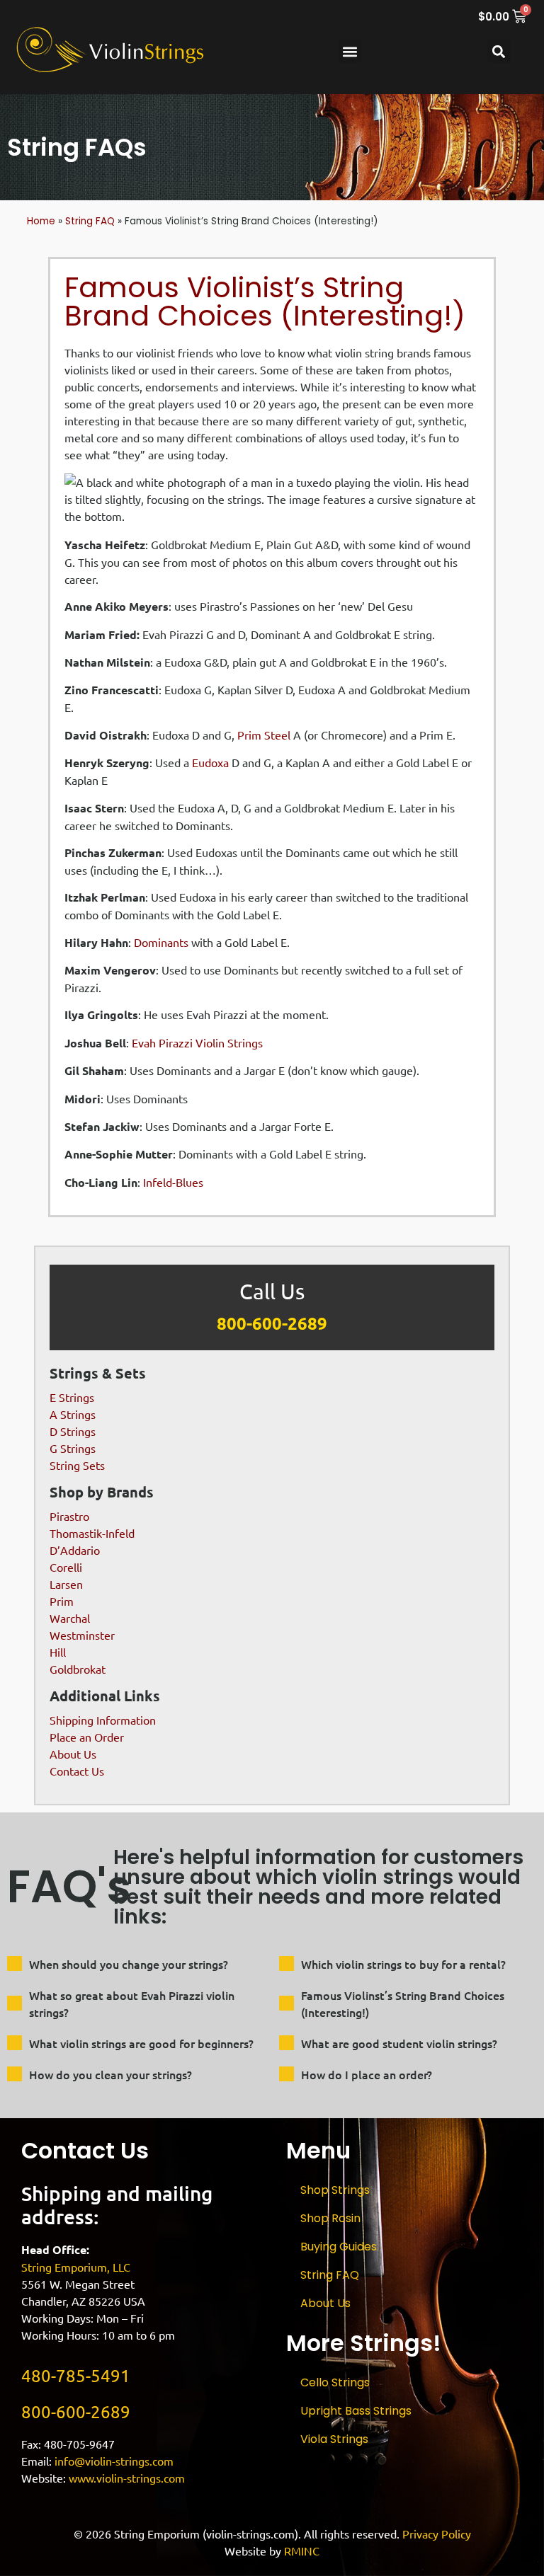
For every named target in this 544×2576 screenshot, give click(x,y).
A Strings (73, 1414)
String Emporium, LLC (76, 2267)
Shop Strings (335, 2190)
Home (41, 221)
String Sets (77, 1465)
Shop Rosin (330, 2218)
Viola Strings (334, 2439)
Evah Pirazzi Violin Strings (197, 1042)
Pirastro (69, 1516)
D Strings (73, 1431)
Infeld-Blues (173, 1182)
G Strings (73, 1448)
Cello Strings (335, 2382)
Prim (62, 1601)
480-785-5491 (76, 2375)
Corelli (66, 1567)
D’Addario (75, 1550)
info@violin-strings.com (114, 2461)
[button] (350, 51)
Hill (58, 1652)
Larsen (66, 1584)
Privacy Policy (437, 2534)
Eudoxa (210, 762)
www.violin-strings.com (127, 2478)
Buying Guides (339, 2247)
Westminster (82, 1635)
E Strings (72, 1397)
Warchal (70, 1618)
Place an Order (87, 1737)
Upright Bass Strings (356, 2411)
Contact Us (77, 1771)
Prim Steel (264, 735)
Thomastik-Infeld (92, 1533)
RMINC (302, 2551)
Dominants (161, 942)
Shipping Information (103, 1720)
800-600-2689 (272, 1323)
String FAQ (90, 221)
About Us (73, 1754)
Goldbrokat (78, 1669)
